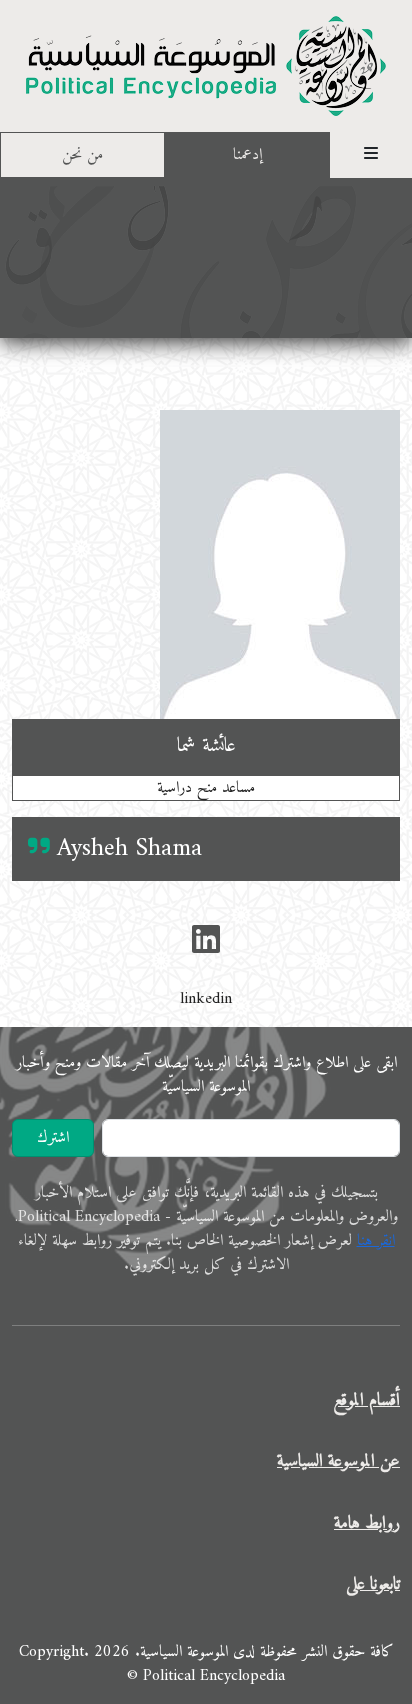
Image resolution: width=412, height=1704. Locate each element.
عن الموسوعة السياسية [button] (338, 1461)
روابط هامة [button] (367, 1523)
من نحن (82, 155)
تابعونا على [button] (373, 1584)
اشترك (53, 1138)
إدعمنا (247, 155)
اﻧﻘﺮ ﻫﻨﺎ (376, 1241)
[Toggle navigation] (371, 155)
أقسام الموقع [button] (366, 1400)
